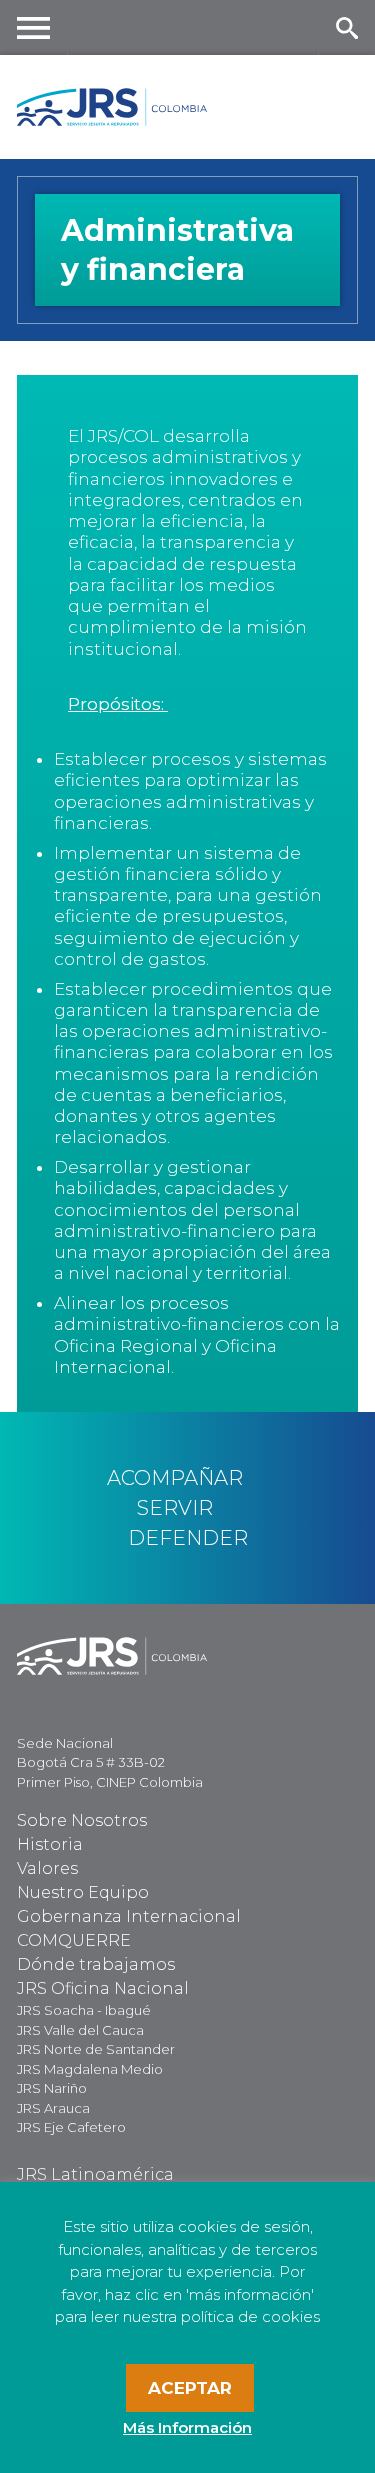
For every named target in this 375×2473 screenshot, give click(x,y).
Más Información (187, 2427)
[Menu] (34, 27)
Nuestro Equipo (83, 1892)
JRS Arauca (53, 2108)
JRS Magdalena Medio (90, 2069)
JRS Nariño (52, 2088)
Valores (47, 1868)
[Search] (346, 27)
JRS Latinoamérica (95, 2174)
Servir (175, 1508)
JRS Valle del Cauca (80, 2030)
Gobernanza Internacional (129, 1916)
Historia (50, 1844)
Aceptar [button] (190, 2388)
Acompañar (175, 1478)
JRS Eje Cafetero (71, 2127)
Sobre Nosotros (82, 1820)
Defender (188, 1538)
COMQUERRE (74, 1940)
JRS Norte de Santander (96, 2049)
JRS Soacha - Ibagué (84, 2010)
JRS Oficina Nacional (103, 1988)
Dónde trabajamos (96, 1964)
